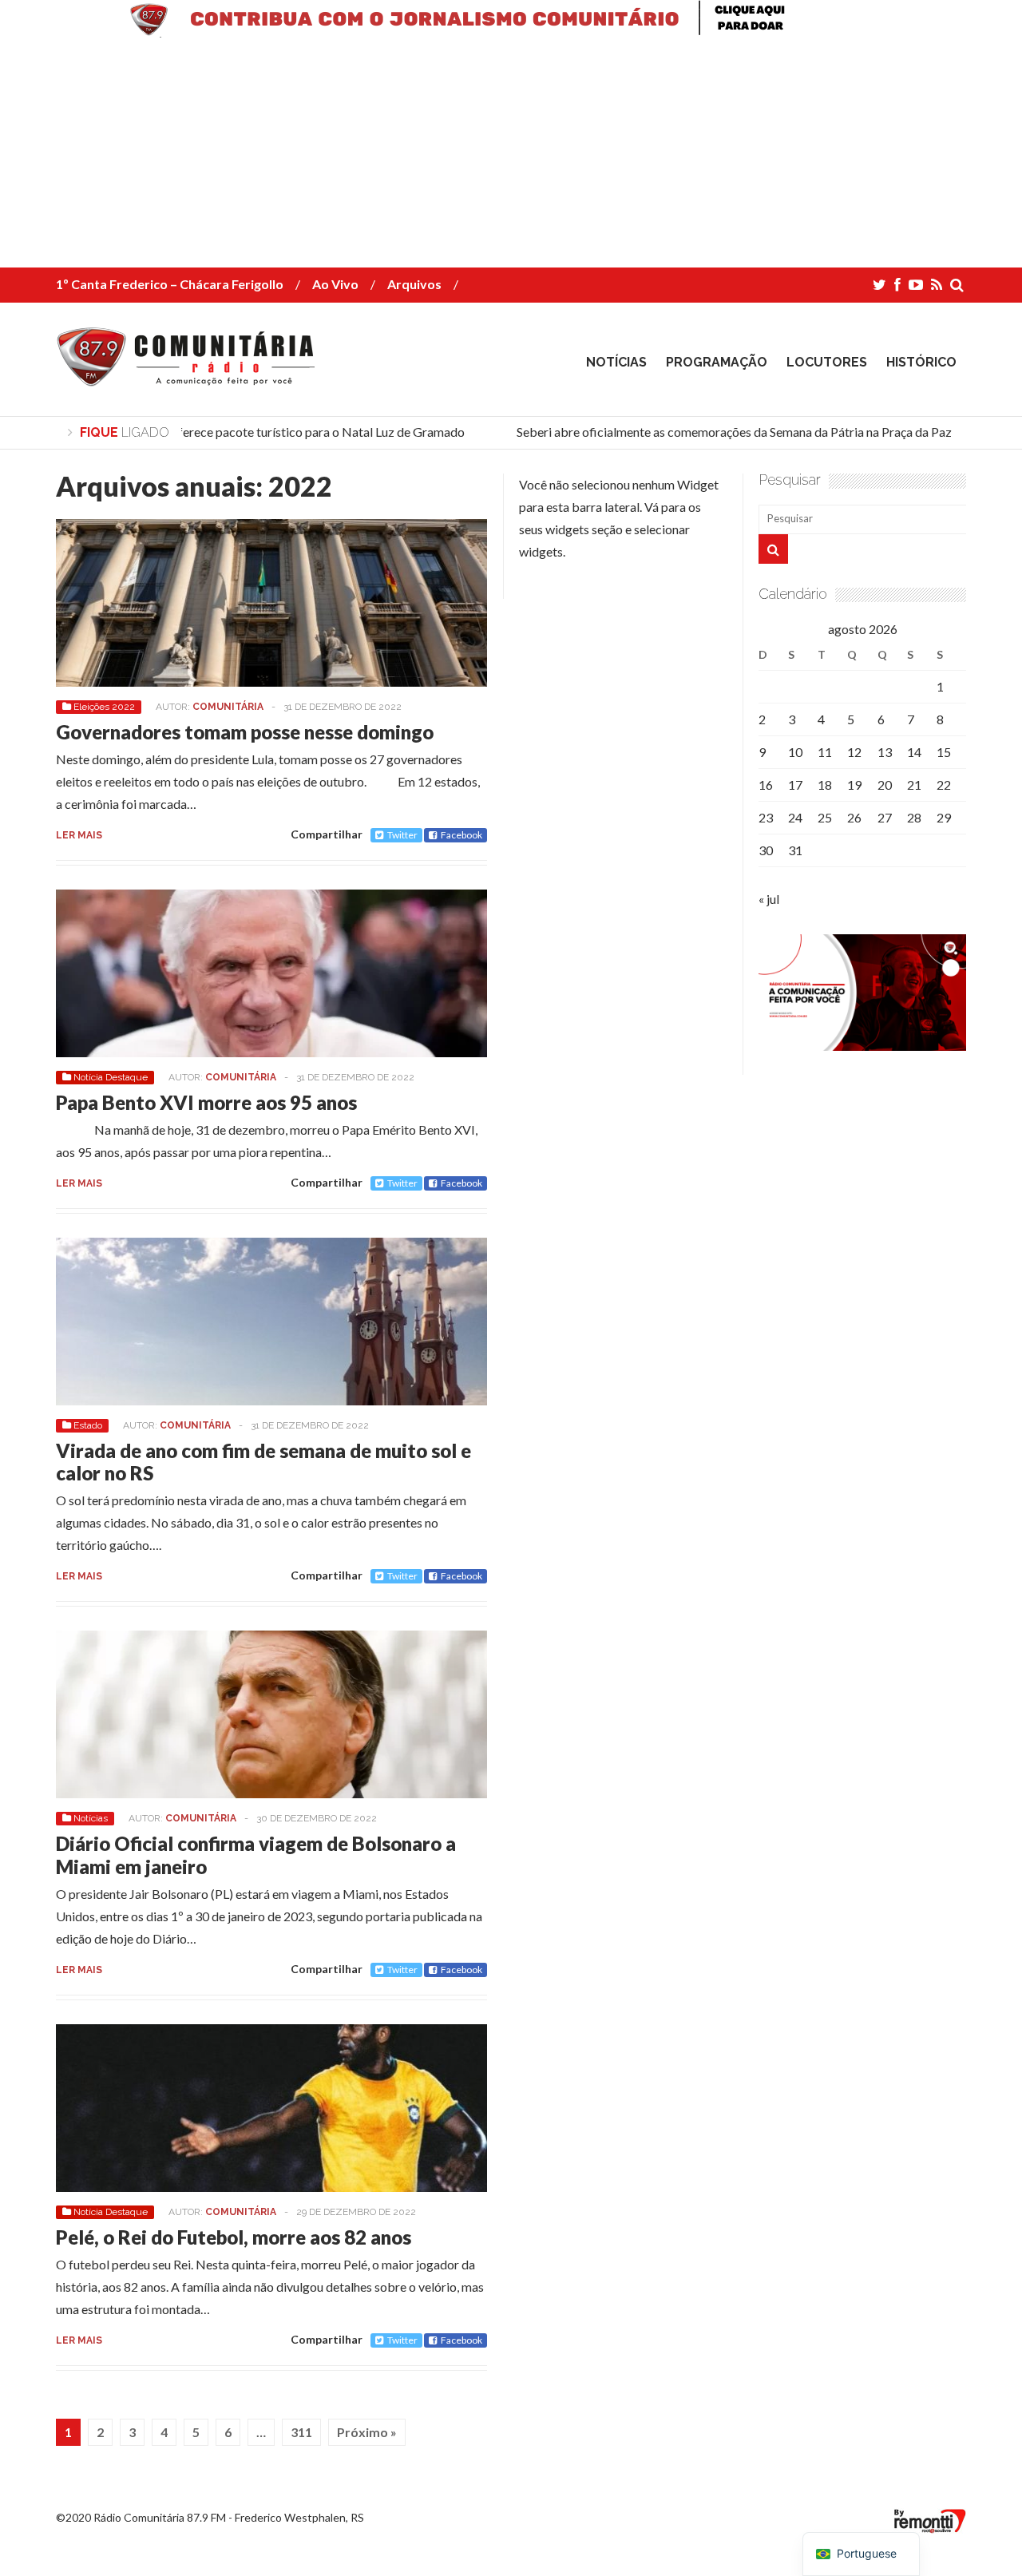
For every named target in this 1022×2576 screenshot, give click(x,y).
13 (885, 752)
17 (795, 785)
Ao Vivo (335, 284)
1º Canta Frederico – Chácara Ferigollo (170, 284)
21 (914, 785)
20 (885, 785)
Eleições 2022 (104, 707)
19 (854, 785)
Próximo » (367, 2432)
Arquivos (414, 284)
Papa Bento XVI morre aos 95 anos (206, 1102)
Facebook (461, 835)
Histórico (921, 362)
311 (301, 2432)
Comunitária (228, 707)
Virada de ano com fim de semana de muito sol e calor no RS (263, 1462)
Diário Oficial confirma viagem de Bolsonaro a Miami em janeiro (256, 1855)
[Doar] (511, 32)
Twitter (402, 835)
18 (825, 785)
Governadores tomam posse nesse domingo (245, 732)
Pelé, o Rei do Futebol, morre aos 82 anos (234, 2237)
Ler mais (79, 835)
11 (825, 752)
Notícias (616, 362)
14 (914, 752)
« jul (769, 899)
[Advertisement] (479, 156)
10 (795, 752)
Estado (88, 1425)
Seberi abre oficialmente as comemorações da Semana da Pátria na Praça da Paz (717, 432)
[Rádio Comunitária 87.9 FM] (190, 375)
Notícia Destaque (111, 1077)
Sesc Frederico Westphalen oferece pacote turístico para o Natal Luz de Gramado (226, 432)
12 (854, 752)
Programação (717, 362)
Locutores (827, 362)
